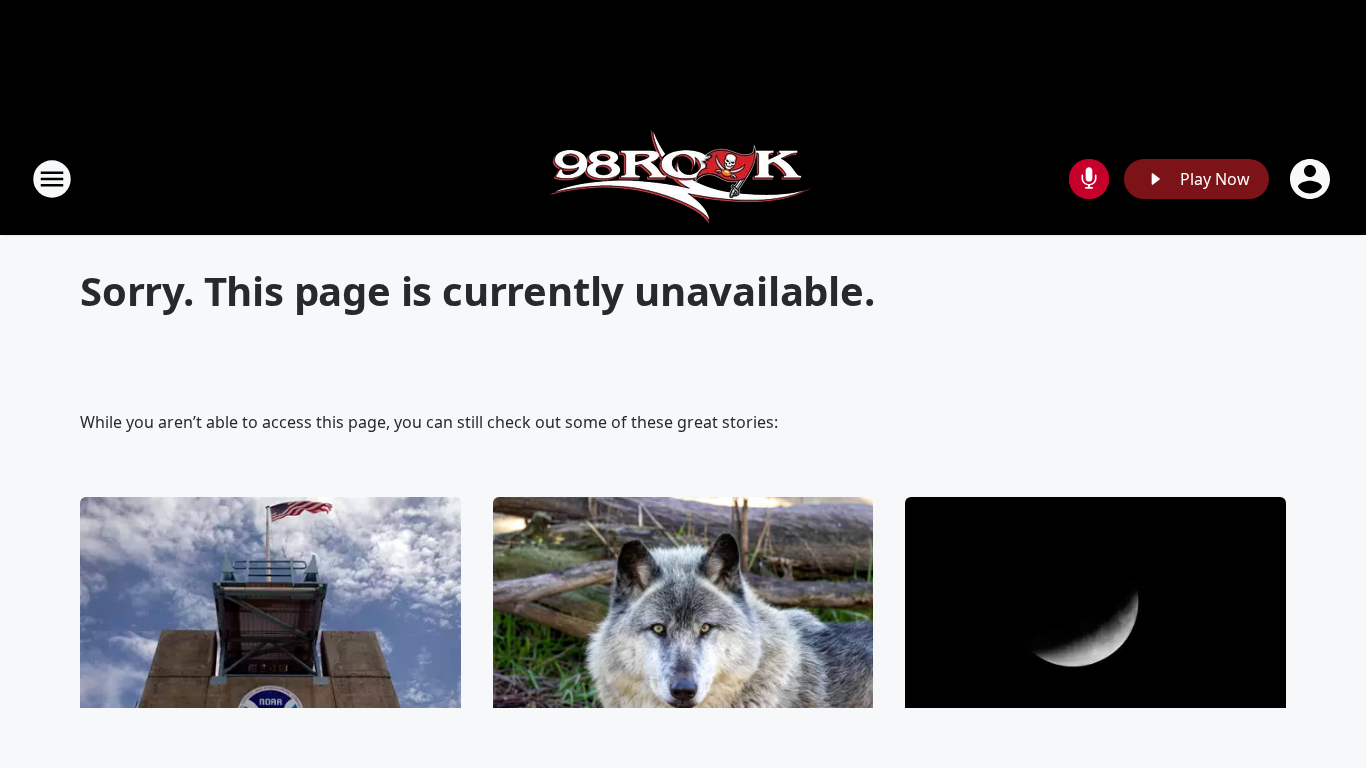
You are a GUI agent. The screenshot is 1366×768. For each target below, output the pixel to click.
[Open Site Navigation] (52, 179)
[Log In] (1312, 179)
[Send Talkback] (1089, 179)
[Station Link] (683, 178)
